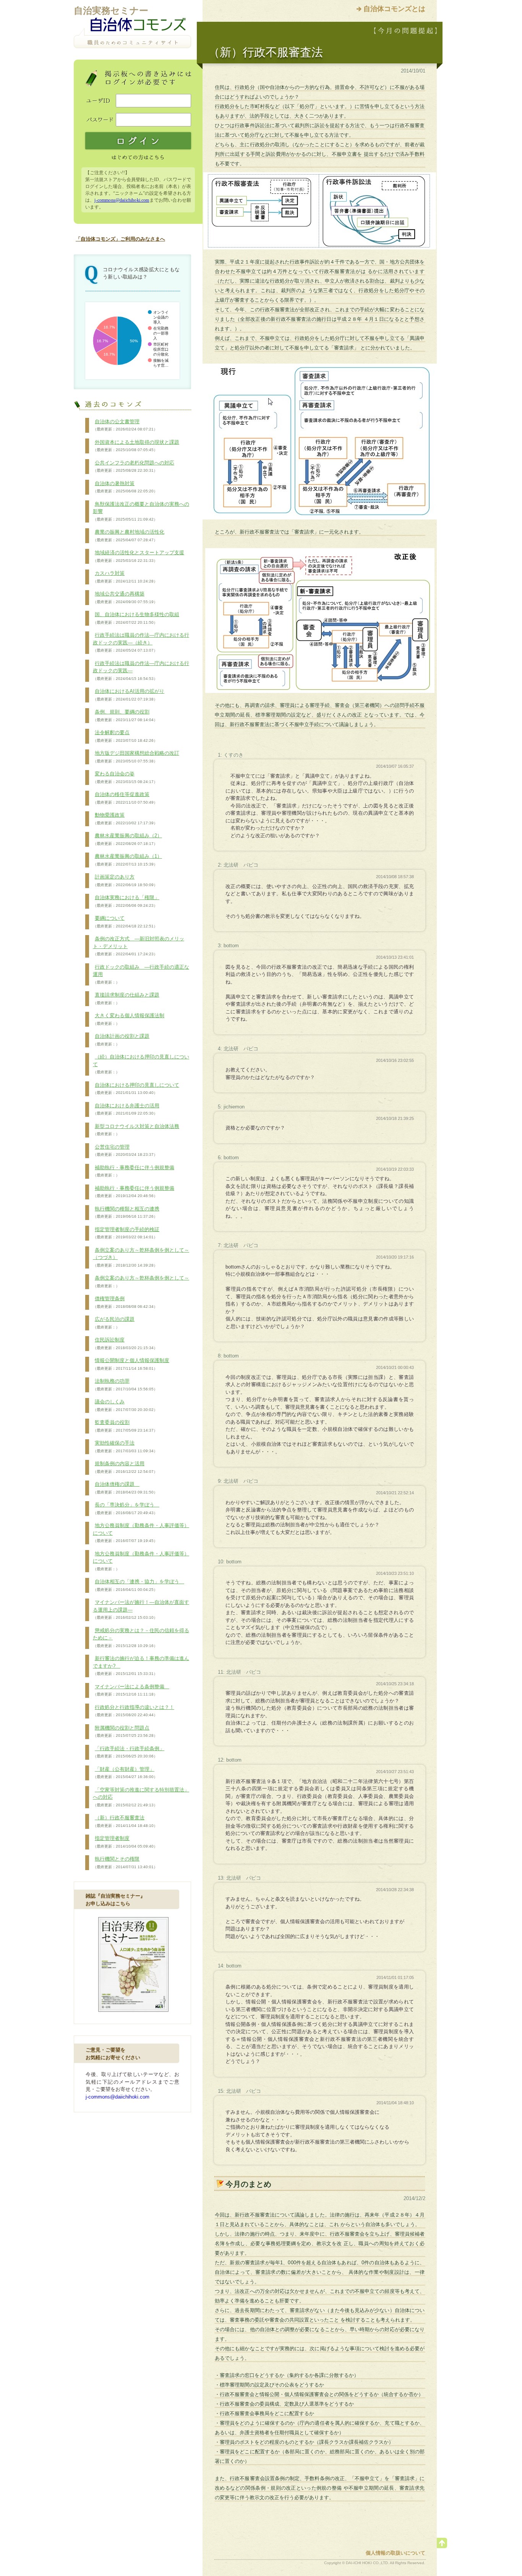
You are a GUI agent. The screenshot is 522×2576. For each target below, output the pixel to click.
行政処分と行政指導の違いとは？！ (134, 1711)
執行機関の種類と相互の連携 (126, 1212)
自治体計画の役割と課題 (121, 1040)
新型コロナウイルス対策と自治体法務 (136, 1130)
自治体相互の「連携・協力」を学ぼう (139, 1585)
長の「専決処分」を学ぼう (126, 1508)
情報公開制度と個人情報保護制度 (131, 1364)
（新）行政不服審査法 (125, 1821)
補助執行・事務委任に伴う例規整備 (134, 1171)
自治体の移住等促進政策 (125, 798)
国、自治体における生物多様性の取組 (136, 618)
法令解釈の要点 (125, 736)
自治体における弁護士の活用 (126, 1109)
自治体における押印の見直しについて (136, 1089)
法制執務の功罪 (125, 1385)
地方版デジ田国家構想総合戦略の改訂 (136, 757)
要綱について (125, 922)
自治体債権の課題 (125, 1488)
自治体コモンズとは (394, 9)
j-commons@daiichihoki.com (122, 200)
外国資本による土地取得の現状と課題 (136, 446)
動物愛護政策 (125, 819)
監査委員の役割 (125, 1426)
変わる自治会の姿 (125, 777)
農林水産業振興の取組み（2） (127, 839)
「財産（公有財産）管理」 (125, 1773)
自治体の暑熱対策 (125, 487)
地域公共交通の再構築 (125, 597)
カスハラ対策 (125, 577)
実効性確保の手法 (125, 1447)
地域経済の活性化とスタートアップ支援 (139, 556)
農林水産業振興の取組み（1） (127, 860)
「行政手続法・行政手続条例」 (129, 1752)
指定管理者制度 (125, 1842)
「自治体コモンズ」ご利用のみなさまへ (120, 239)
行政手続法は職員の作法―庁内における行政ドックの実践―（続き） (141, 642)
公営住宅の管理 (125, 1150)
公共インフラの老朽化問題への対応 (134, 466)
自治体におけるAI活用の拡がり (129, 695)
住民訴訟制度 (125, 1343)
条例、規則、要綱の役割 (125, 715)
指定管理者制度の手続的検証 (126, 1233)
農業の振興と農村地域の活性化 (129, 536)
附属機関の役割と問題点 (125, 1731)
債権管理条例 (125, 1302)
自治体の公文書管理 (125, 425)
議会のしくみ (125, 1405)
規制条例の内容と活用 (125, 1467)
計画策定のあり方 (125, 880)
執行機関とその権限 (125, 1862)
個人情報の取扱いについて (396, 2553)
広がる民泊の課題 (114, 1323)
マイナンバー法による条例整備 (131, 1690)
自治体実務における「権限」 (126, 901)
